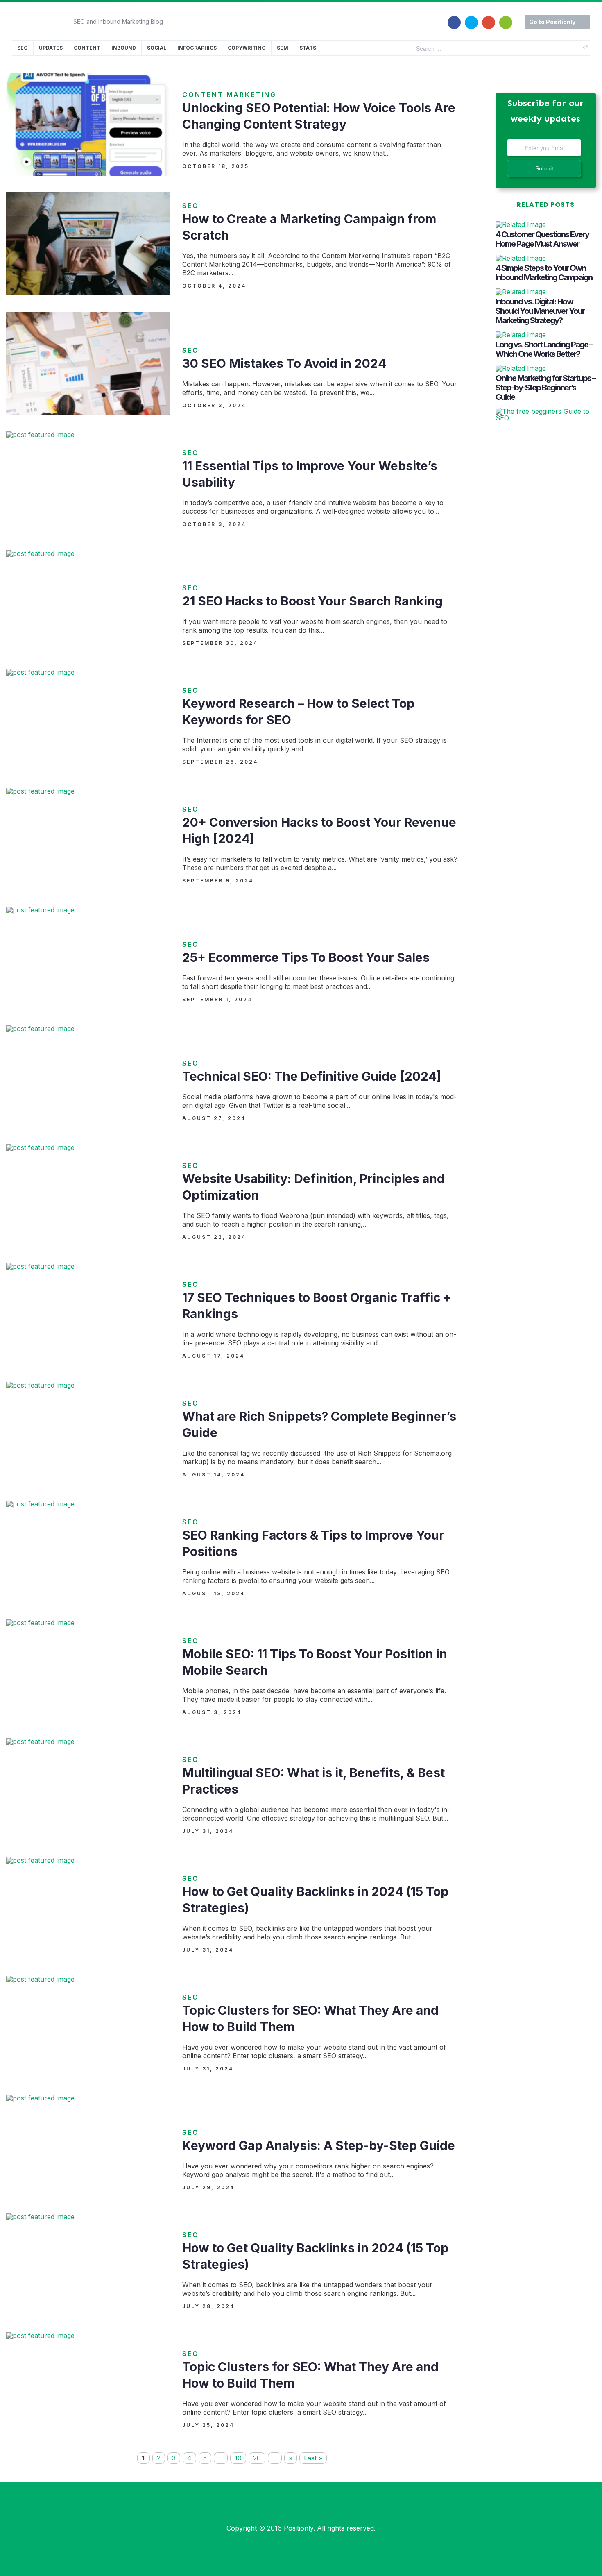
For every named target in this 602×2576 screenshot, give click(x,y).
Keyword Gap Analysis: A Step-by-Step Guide (319, 2145)
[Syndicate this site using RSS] (506, 18)
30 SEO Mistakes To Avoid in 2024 (284, 363)
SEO (23, 48)
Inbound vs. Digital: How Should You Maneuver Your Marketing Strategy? (540, 311)
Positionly (299, 2528)
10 (238, 2458)
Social (157, 48)
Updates (51, 48)
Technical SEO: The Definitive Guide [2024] (312, 1076)
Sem (283, 48)
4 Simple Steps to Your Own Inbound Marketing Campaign (544, 273)
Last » (313, 2458)
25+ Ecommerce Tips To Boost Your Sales (306, 957)
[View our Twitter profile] (471, 18)
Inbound (124, 48)
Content (87, 48)
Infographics (197, 48)
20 (257, 2458)
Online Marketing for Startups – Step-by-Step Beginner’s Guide (545, 388)
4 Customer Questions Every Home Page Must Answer (542, 239)
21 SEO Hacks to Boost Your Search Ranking (312, 601)
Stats (308, 48)
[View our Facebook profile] (454, 18)
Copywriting (247, 48)
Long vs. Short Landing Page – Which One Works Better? (544, 349)
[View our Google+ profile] (489, 18)
